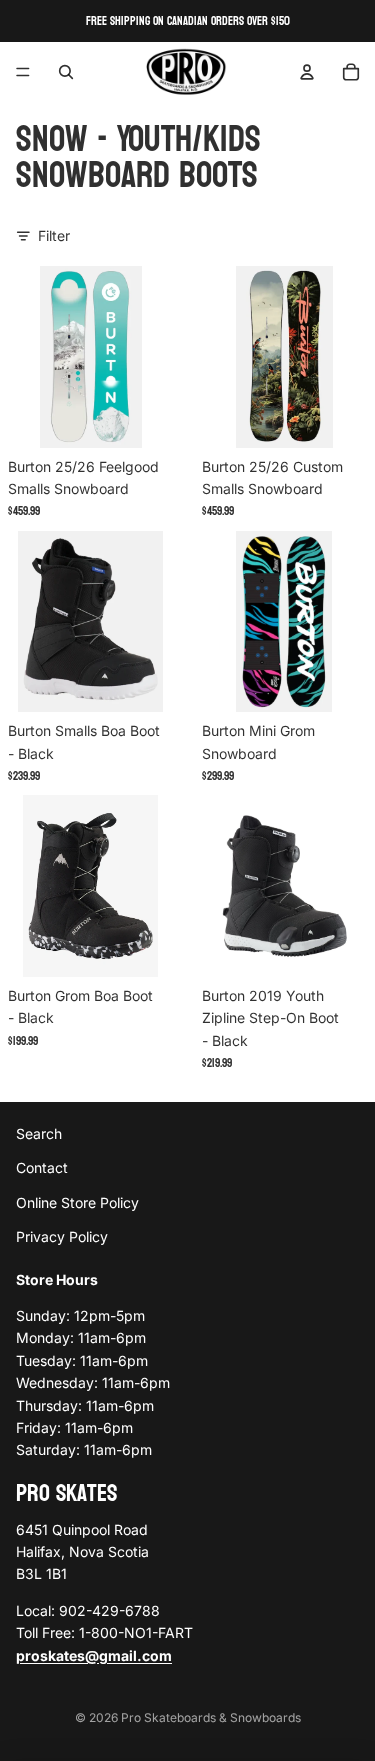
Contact (42, 1168)
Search (39, 1133)
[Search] (66, 72)
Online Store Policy (77, 1202)
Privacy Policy (62, 1237)
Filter (54, 235)
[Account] (307, 72)
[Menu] (23, 72)
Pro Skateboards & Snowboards (211, 1717)
